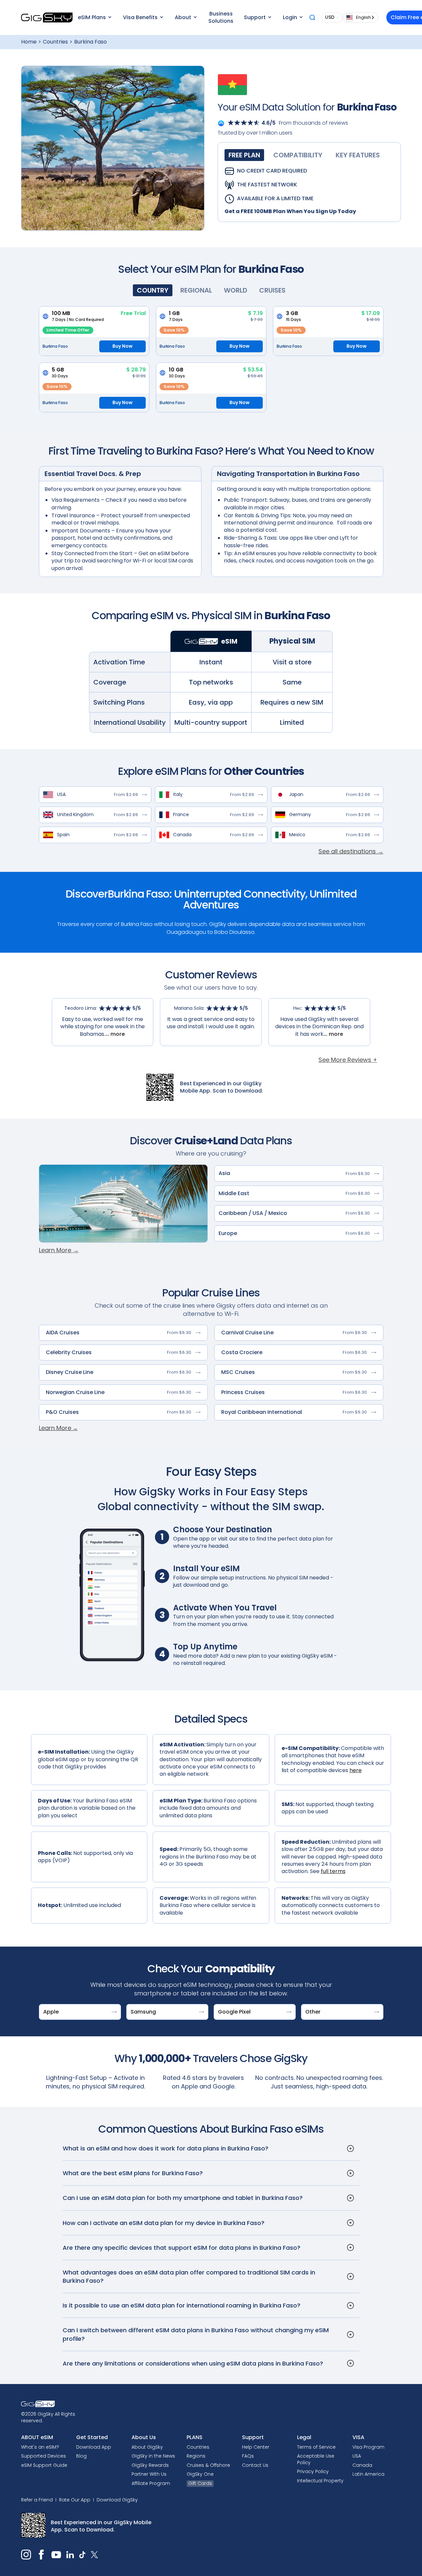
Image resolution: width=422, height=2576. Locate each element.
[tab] (244, 155)
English (363, 17)
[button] (94, 17)
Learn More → (59, 1250)
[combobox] (361, 17)
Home (29, 42)
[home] (47, 17)
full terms (333, 1871)
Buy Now (122, 346)
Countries (55, 42)
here (356, 1770)
